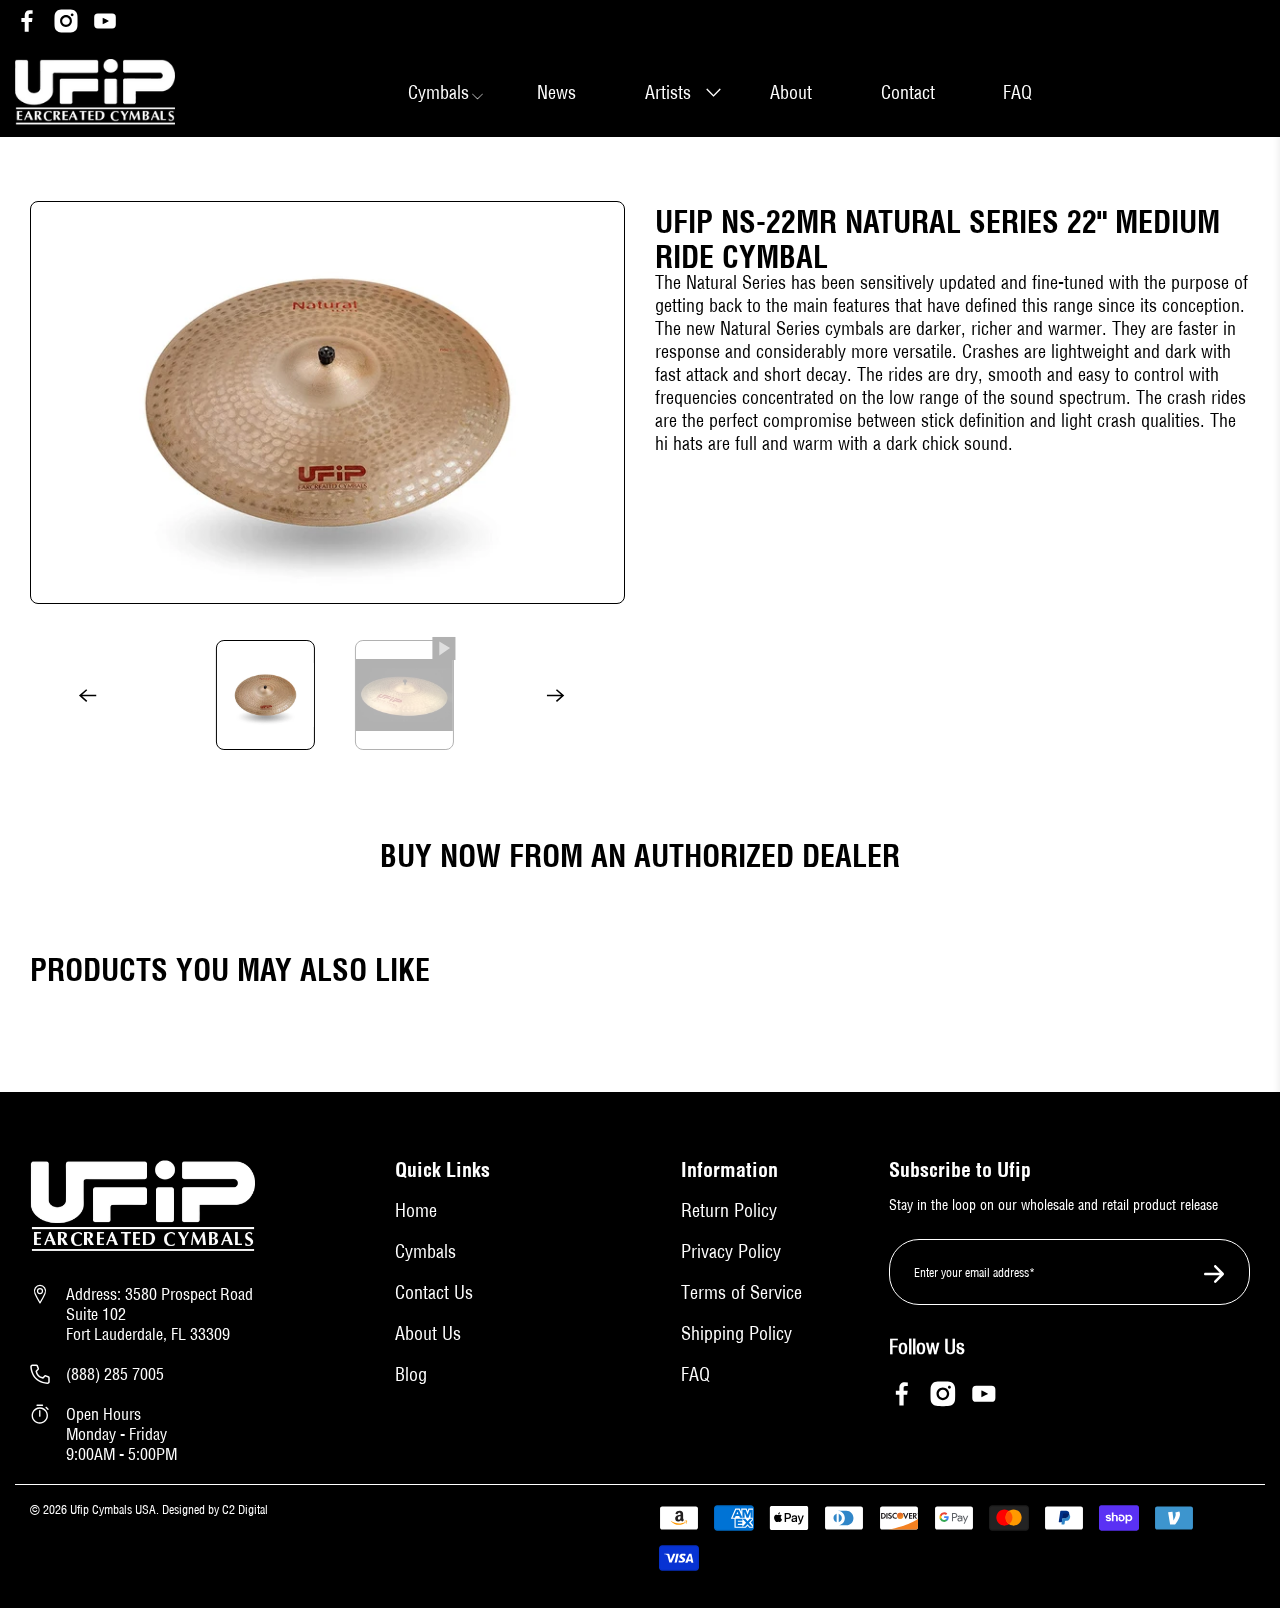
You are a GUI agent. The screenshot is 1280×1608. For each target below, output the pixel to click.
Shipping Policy (736, 1333)
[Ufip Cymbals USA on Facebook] (27, 23)
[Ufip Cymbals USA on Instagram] (66, 23)
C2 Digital (243, 1509)
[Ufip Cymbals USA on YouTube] (105, 23)
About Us (428, 1333)
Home (416, 1210)
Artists (668, 92)
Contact (908, 92)
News (556, 92)
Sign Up (1208, 1274)
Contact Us (434, 1292)
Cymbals (425, 1251)
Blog (411, 1374)
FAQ (1017, 92)
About (791, 92)
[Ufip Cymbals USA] (95, 92)
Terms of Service (741, 1292)
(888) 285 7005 (115, 1374)
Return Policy (729, 1210)
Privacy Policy (731, 1251)
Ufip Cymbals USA (113, 1509)
